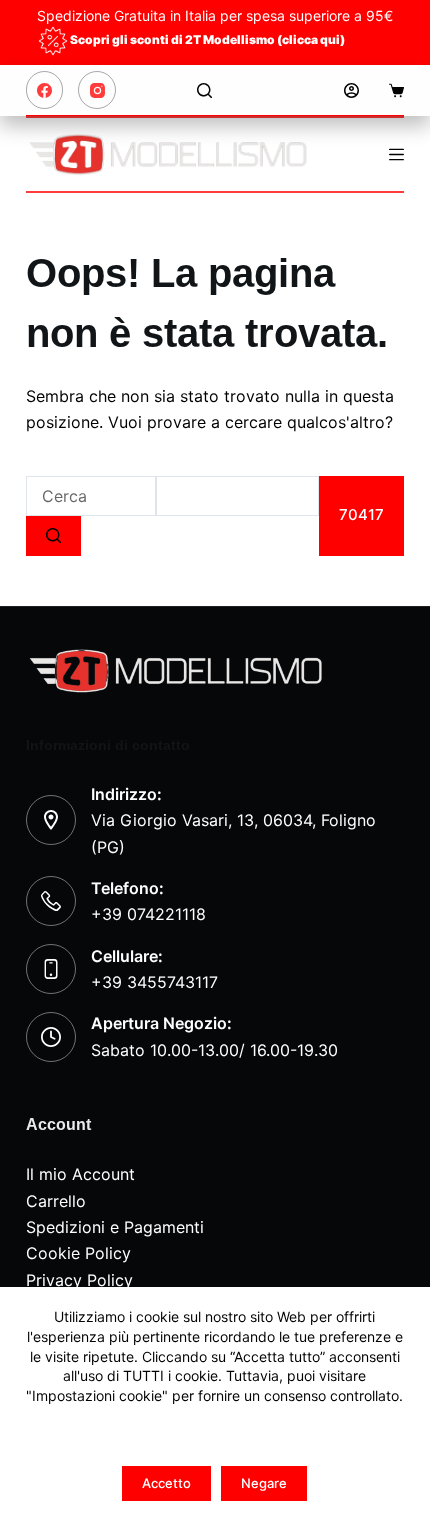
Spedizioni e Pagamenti (115, 1227)
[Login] (351, 90)
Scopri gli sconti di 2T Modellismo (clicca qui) (207, 39)
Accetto (166, 1483)
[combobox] (91, 496)
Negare (264, 1483)
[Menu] (396, 154)
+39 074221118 (148, 914)
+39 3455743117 (154, 982)
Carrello (56, 1201)
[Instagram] (97, 90)
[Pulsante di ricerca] (53, 536)
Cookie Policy (78, 1253)
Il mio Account (80, 1174)
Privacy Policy (79, 1280)
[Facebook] (45, 90)
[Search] (204, 90)
